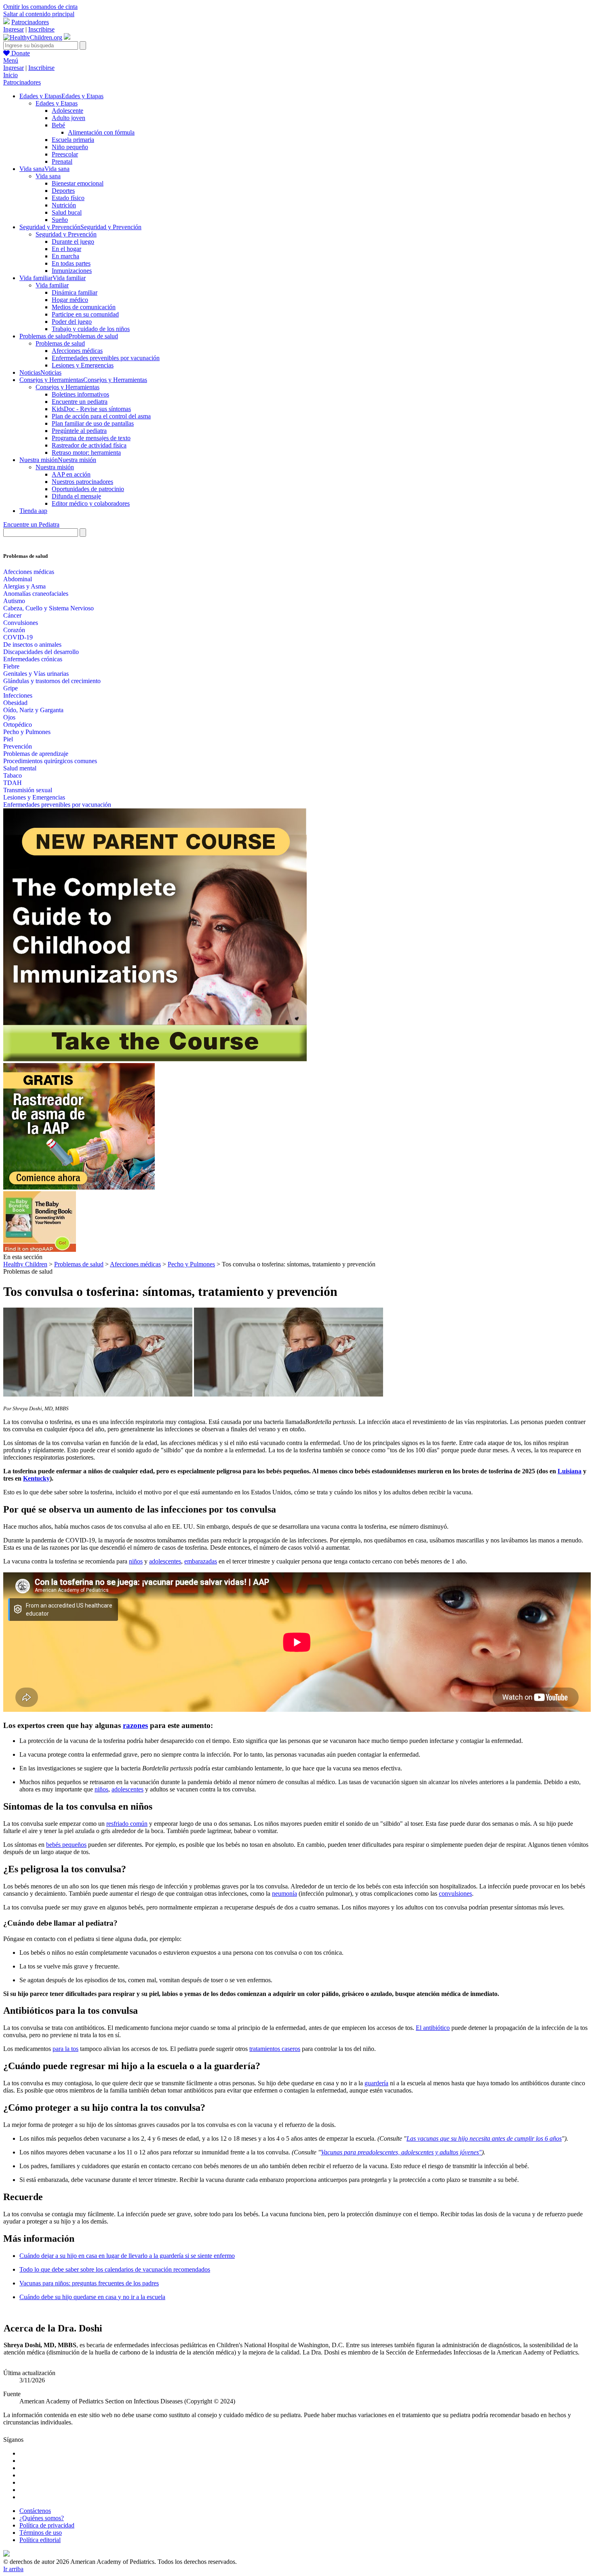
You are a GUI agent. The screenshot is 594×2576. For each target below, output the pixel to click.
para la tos (65, 2049)
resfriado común (127, 1824)
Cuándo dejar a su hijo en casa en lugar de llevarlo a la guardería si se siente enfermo (127, 2256)
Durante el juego (73, 242)
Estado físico (68, 198)
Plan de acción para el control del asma (101, 416)
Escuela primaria (73, 140)
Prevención (18, 746)
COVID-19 (18, 637)
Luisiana (570, 1471)
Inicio (11, 75)
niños (136, 1561)
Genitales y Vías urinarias (36, 674)
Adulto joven (68, 118)
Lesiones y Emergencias (83, 365)
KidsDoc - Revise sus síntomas (91, 409)
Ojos (9, 717)
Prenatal (62, 161)
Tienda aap (33, 511)
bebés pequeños (66, 1845)
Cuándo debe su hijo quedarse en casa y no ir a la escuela (92, 2297)
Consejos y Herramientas (67, 387)
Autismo (14, 601)
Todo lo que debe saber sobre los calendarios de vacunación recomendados (115, 2269)
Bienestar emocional (78, 183)
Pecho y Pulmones (27, 732)
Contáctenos (35, 2511)
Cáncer (12, 615)
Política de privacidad (47, 2525)
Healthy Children (25, 1264)
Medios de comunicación (84, 307)
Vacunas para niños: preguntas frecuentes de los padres (89, 2283)
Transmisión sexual (28, 790)
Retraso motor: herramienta (86, 453)
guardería (376, 2083)
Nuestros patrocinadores (82, 482)
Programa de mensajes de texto (91, 438)
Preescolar (65, 154)
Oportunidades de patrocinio (88, 489)
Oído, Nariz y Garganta (33, 710)
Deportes (63, 191)
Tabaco (13, 775)
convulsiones (455, 1893)
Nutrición (64, 205)
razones (135, 1725)
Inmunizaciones (72, 271)
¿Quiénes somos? (42, 2518)
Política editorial (40, 2540)
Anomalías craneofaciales (36, 594)
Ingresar (14, 29)
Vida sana (48, 176)
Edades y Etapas (57, 103)
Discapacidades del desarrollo (41, 652)
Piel (8, 739)
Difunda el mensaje (76, 496)
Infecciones (18, 695)
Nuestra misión (55, 467)
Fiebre (11, 666)
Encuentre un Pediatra (31, 524)
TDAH (13, 783)
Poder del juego (72, 322)
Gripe (11, 688)
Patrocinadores (30, 22)
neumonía (284, 1893)
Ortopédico (18, 725)
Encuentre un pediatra (80, 402)
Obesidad (15, 703)
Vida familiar (52, 285)
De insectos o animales (32, 645)
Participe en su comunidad (85, 314)
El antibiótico (433, 2028)
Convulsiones (21, 623)
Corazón (14, 630)
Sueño (60, 220)
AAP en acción (71, 474)
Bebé (58, 125)
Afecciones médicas (77, 351)
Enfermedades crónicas (33, 659)
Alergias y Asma (24, 586)
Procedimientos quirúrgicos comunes (50, 761)
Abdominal (18, 579)
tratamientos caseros (275, 2049)
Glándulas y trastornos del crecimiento (52, 681)
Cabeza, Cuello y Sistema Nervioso (48, 608)
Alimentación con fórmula (101, 132)
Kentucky (36, 1478)
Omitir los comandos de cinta (40, 7)
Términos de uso (41, 2533)
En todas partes (71, 263)
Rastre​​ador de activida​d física (89, 445)
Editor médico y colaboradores (91, 503)
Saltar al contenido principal (39, 14)
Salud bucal (67, 212)
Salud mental (20, 768)
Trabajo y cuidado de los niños (91, 329)
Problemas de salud (60, 343)
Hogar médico (70, 300)
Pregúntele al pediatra (79, 431)
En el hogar (66, 249)
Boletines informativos (80, 394)
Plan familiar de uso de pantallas (93, 423)
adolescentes (165, 1561)
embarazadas (201, 1561)
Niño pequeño (70, 147)
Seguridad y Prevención (66, 234)
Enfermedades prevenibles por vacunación (106, 358)
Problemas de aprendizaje (36, 754)
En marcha (65, 256)
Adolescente (67, 111)
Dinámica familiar (75, 292)
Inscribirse (41, 29)
